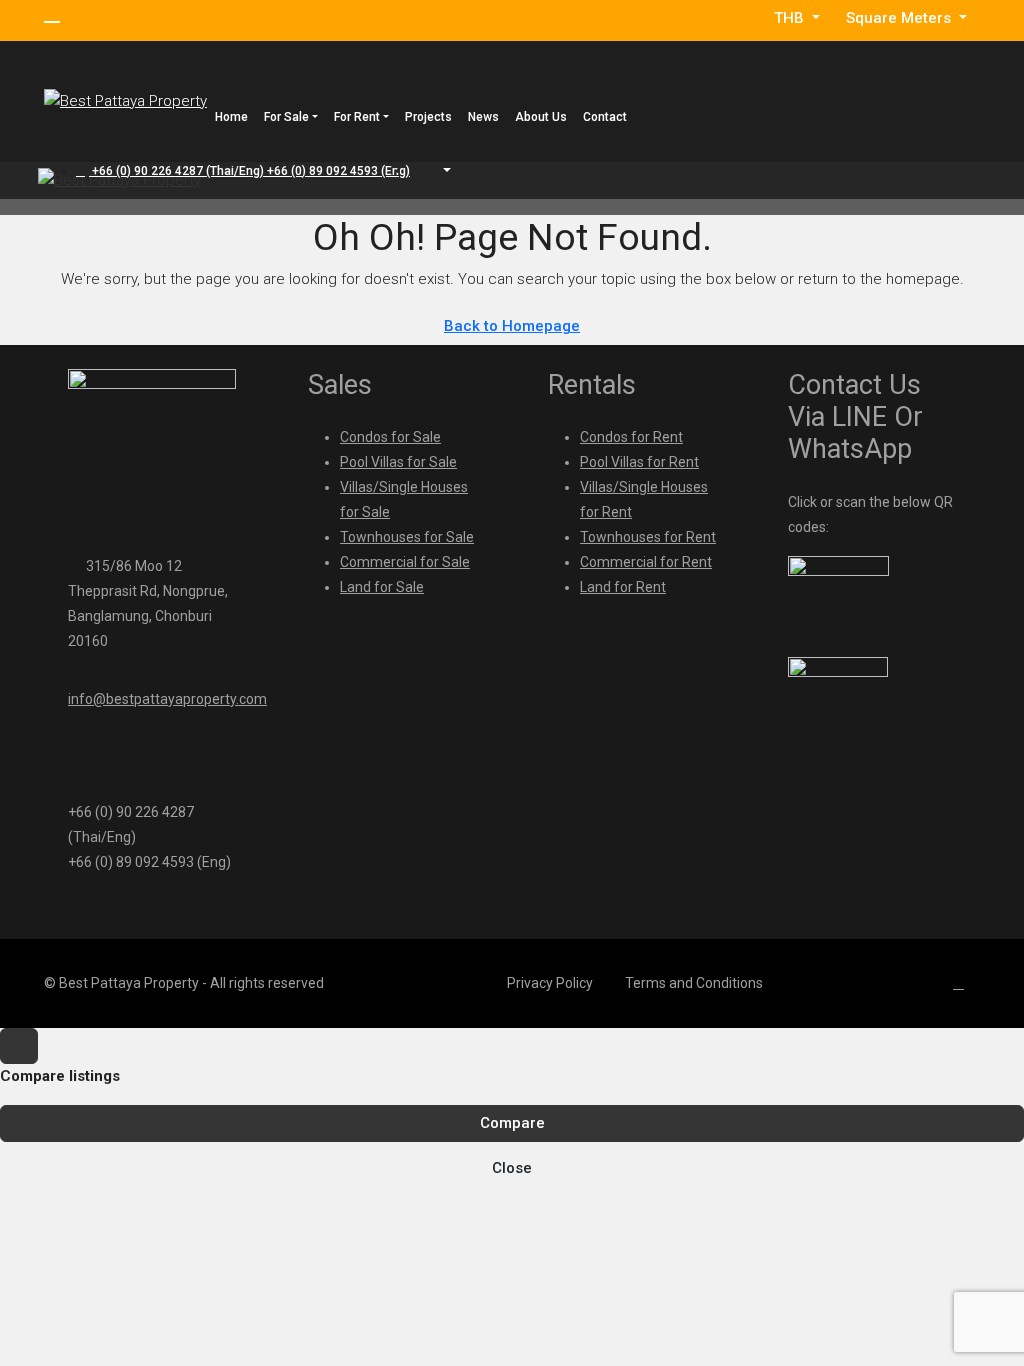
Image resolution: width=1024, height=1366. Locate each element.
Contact (605, 117)
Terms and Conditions (694, 983)
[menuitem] (243, 171)
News (483, 117)
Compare (512, 1123)
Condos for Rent (631, 437)
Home (231, 117)
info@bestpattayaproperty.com (167, 699)
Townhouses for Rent (648, 537)
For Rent (357, 117)
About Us (541, 117)
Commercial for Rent (646, 562)
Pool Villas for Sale (398, 462)
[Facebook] (962, 983)
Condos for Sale (390, 437)
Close (512, 1168)
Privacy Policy (550, 983)
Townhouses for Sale (407, 537)
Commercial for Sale (405, 562)
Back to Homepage (512, 326)
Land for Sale (382, 587)
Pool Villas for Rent (639, 462)
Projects (428, 117)
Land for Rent (623, 587)
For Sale (286, 117)
